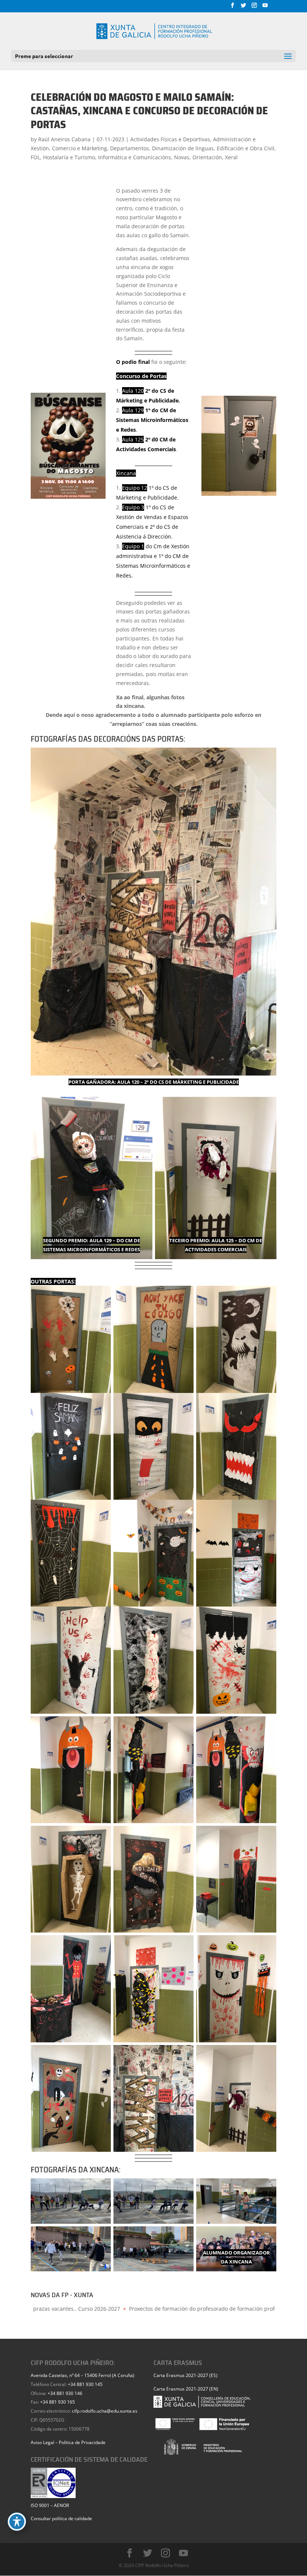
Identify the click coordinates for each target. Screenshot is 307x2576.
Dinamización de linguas (183, 148)
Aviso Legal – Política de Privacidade (68, 2442)
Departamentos (130, 148)
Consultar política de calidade (61, 2518)
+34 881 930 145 (85, 2384)
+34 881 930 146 (65, 2393)
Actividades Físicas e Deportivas (170, 139)
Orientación (207, 157)
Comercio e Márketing (80, 148)
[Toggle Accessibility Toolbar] (17, 2522)
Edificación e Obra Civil (246, 148)
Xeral (231, 157)
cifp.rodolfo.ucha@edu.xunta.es (105, 2411)
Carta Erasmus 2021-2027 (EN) (186, 2389)
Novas (182, 157)
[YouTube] (265, 7)
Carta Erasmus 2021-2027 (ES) (186, 2375)
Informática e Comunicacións (135, 157)
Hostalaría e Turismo (69, 157)
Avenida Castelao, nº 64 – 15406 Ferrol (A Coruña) (83, 2375)
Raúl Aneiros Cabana (64, 139)
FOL (35, 157)
